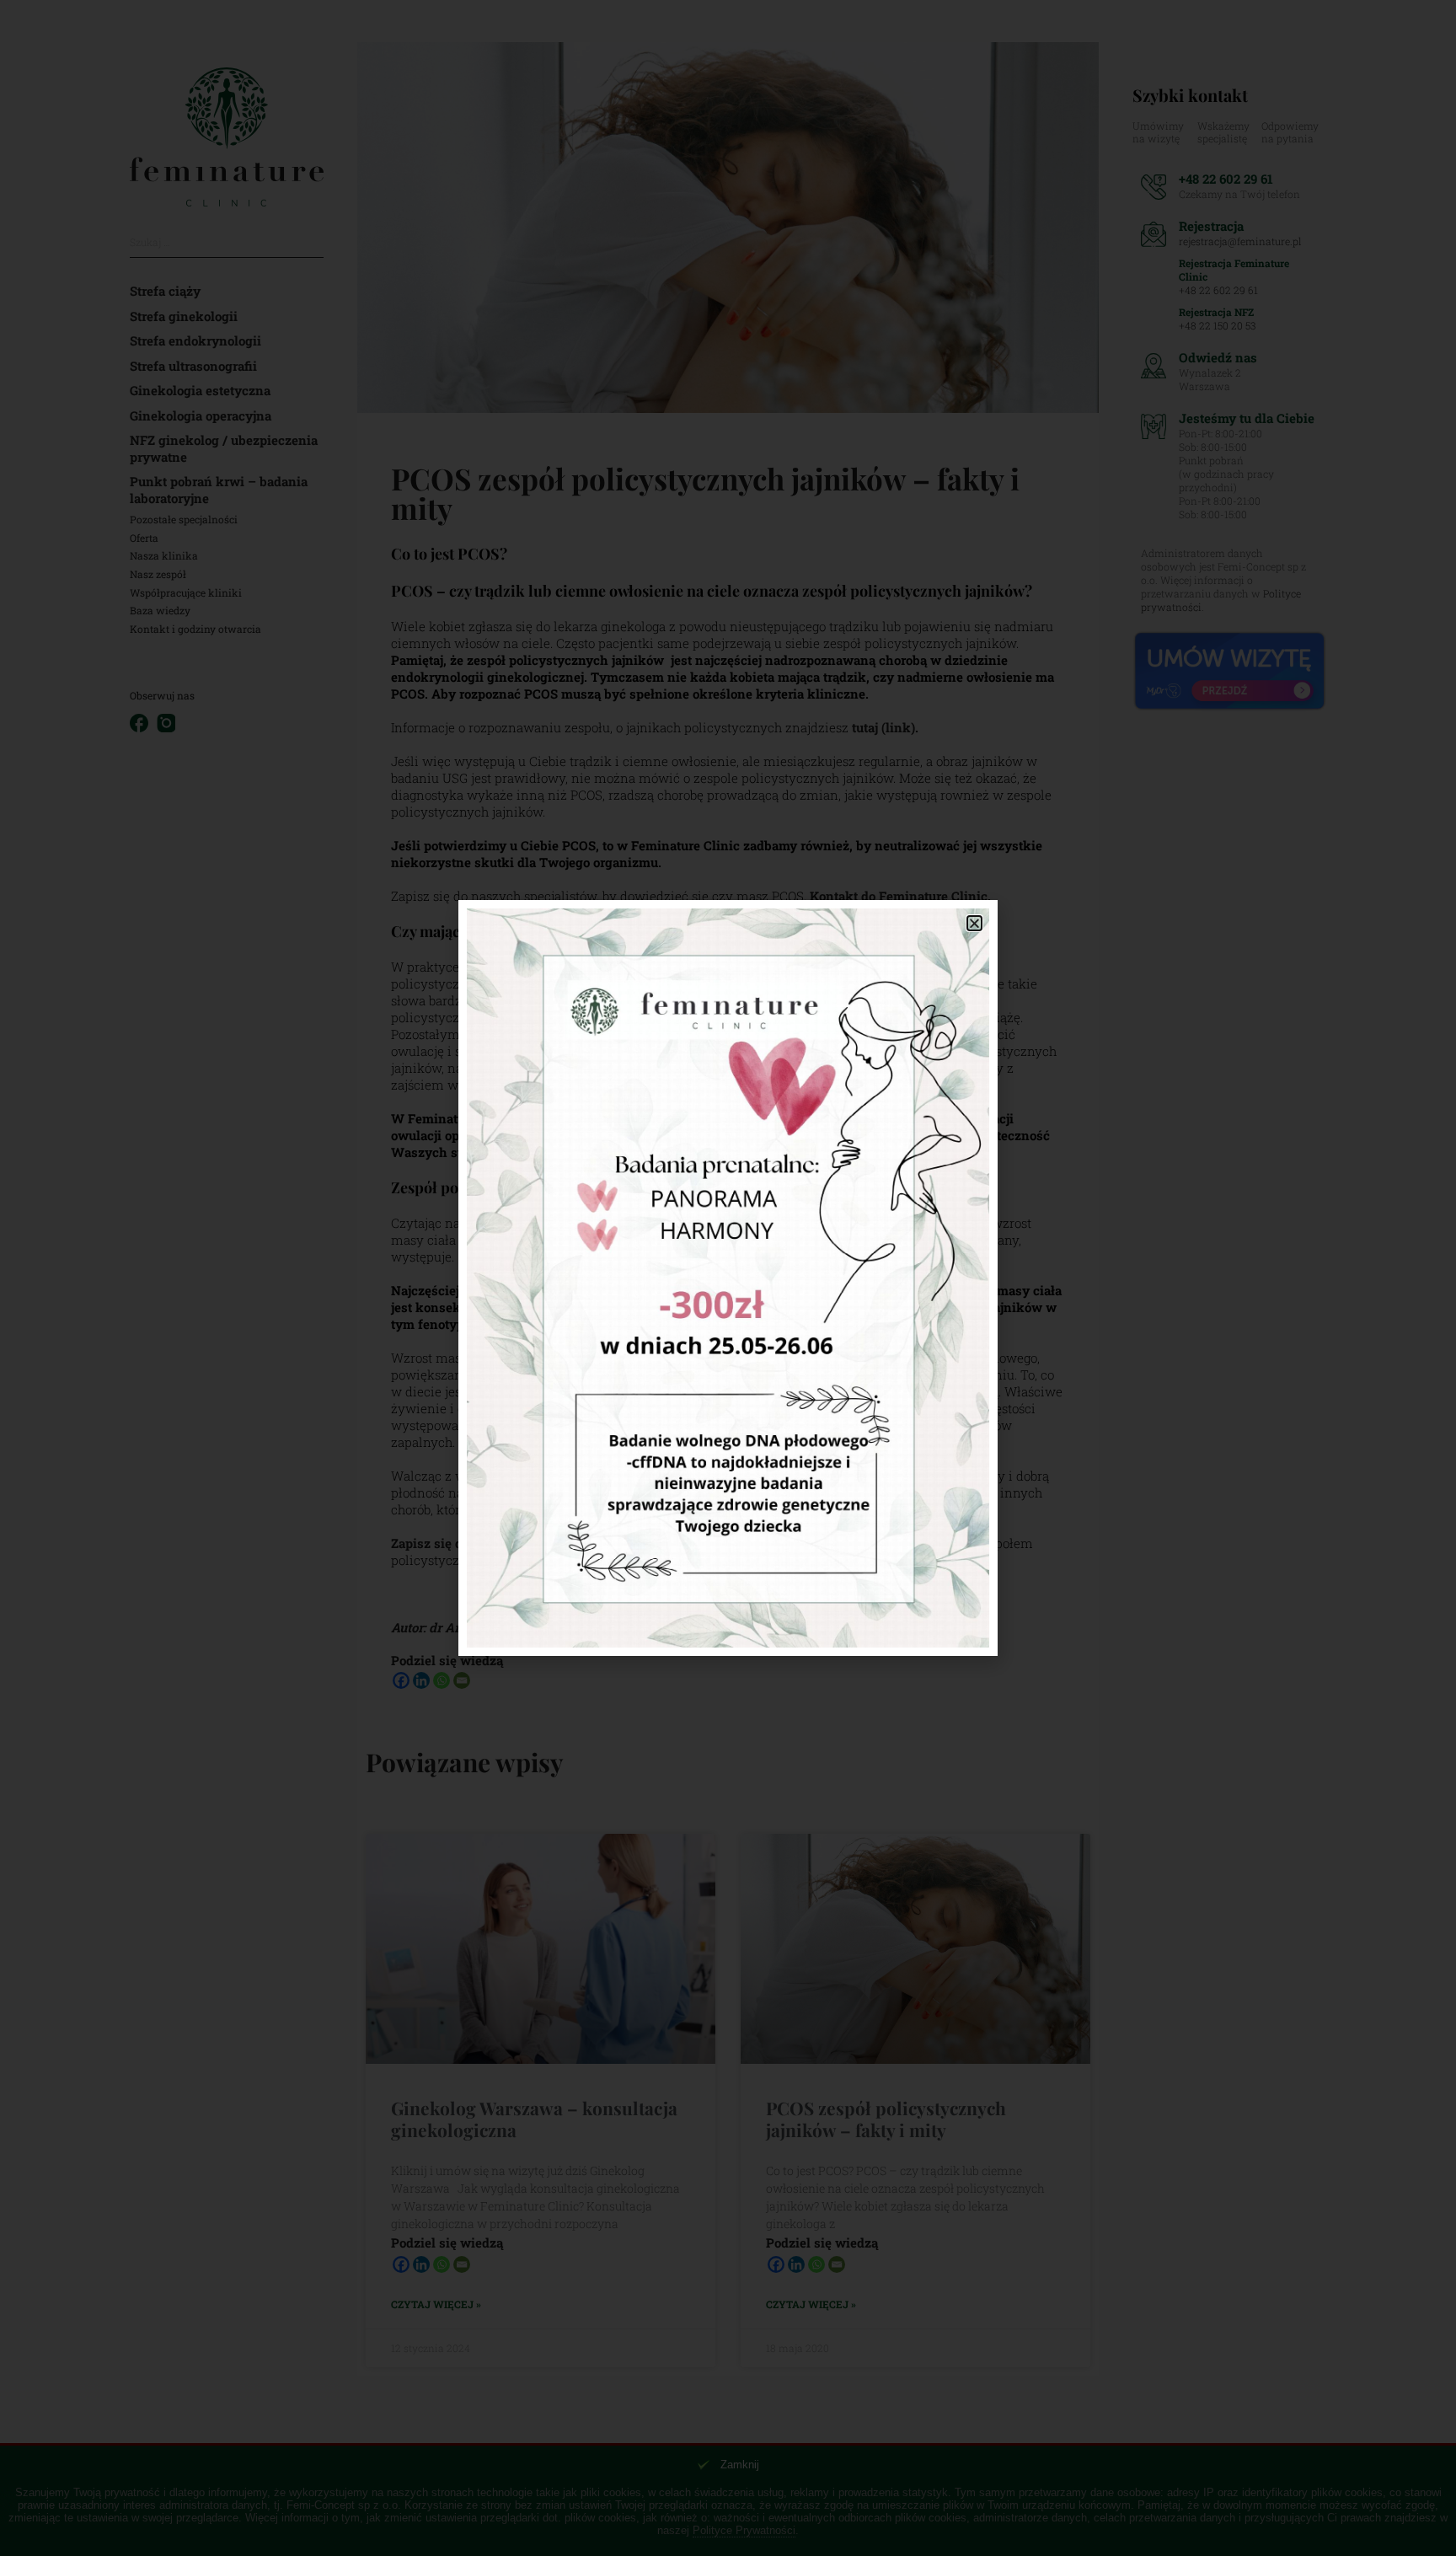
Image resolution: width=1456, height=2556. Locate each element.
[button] (974, 923)
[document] (728, 1278)
